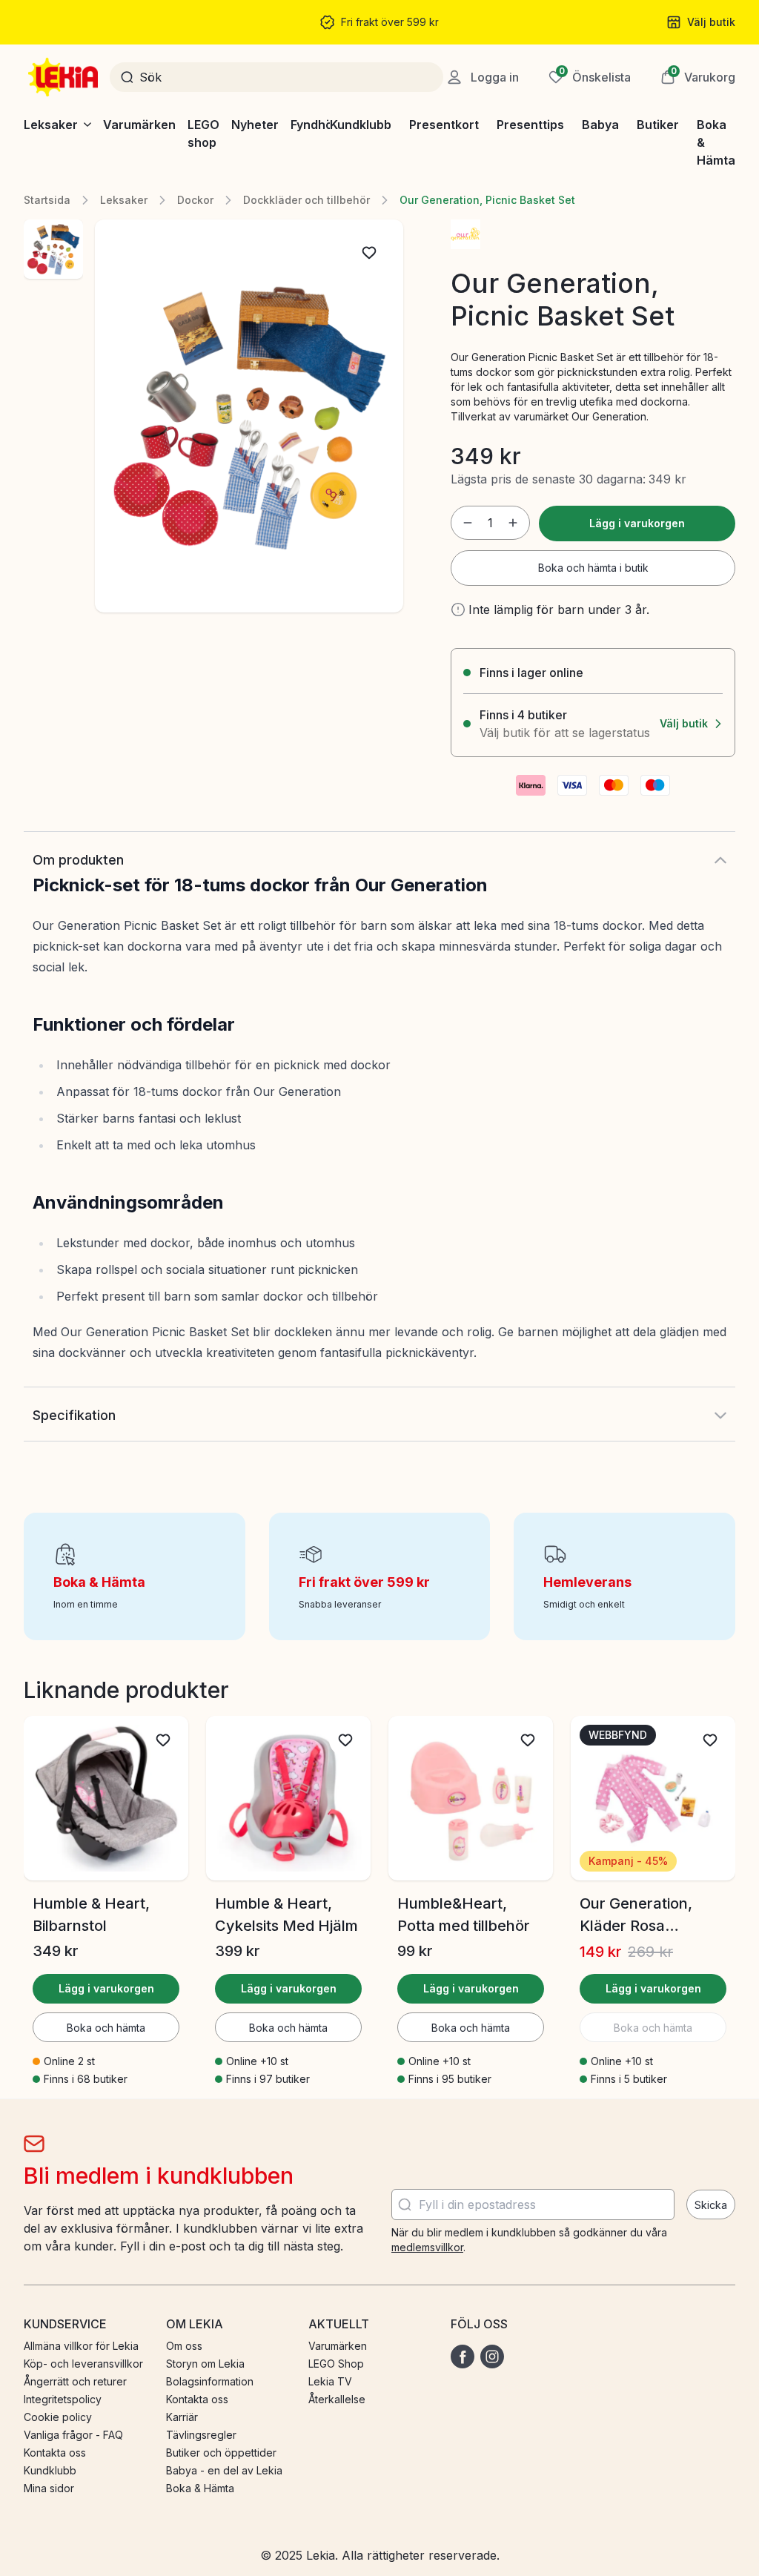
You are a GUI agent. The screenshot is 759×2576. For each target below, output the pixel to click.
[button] (698, 77)
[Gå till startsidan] (64, 77)
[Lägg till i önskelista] (369, 253)
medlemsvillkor (427, 2247)
